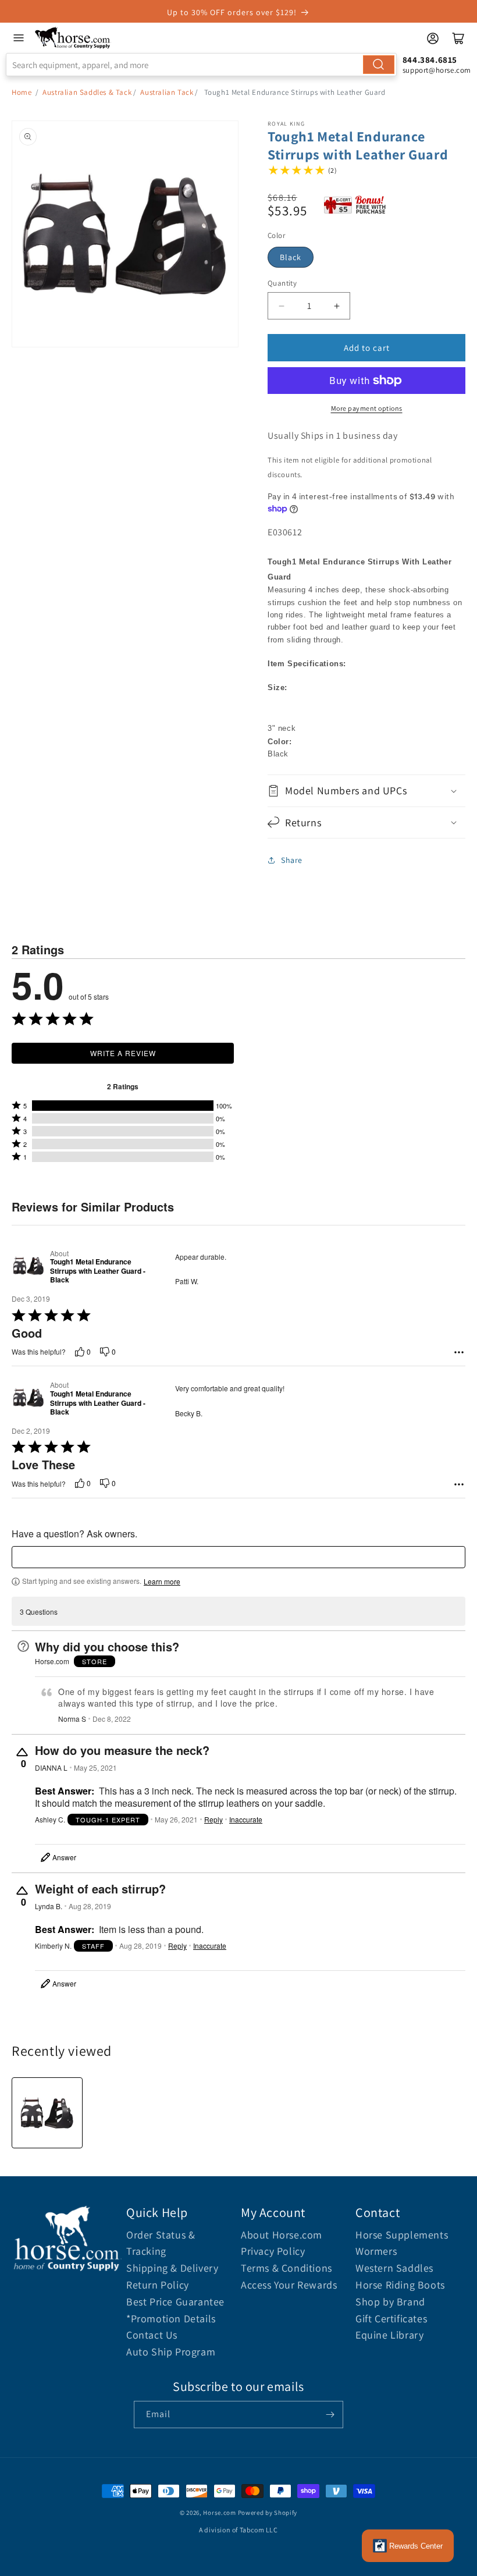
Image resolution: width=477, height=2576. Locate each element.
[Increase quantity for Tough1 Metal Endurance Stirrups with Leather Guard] (337, 306)
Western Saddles (394, 2268)
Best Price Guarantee (175, 2302)
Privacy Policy (273, 2251)
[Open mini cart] (458, 38)
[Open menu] (19, 38)
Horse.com (219, 2513)
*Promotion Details (171, 2319)
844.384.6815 (430, 60)
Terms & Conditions (286, 2268)
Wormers (376, 2251)
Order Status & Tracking (161, 2243)
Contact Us (152, 2335)
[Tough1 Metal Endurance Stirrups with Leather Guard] (47, 2113)
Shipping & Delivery (172, 2268)
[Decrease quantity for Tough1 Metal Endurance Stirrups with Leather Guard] (281, 306)
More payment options (367, 408)
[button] (366, 790)
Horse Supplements (402, 2235)
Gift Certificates (391, 2319)
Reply (213, 1820)
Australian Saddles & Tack (87, 92)
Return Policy (158, 2285)
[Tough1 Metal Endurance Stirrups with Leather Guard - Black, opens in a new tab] (29, 1267)
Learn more (162, 1582)
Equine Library (389, 2335)
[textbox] (238, 1557)
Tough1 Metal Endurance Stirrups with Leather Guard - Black (98, 1271)
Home (22, 92)
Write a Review (123, 1053)
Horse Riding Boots (400, 2285)
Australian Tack (167, 92)
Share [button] (292, 860)
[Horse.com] (73, 38)
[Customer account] (433, 38)
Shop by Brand (390, 2302)
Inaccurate (246, 1820)
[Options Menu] (459, 1352)
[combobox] (201, 65)
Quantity (282, 283)
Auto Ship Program (171, 2352)
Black (291, 257)
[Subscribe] (330, 2415)
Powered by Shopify (268, 2513)
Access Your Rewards (289, 2285)
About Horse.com (282, 2235)
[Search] (379, 65)
